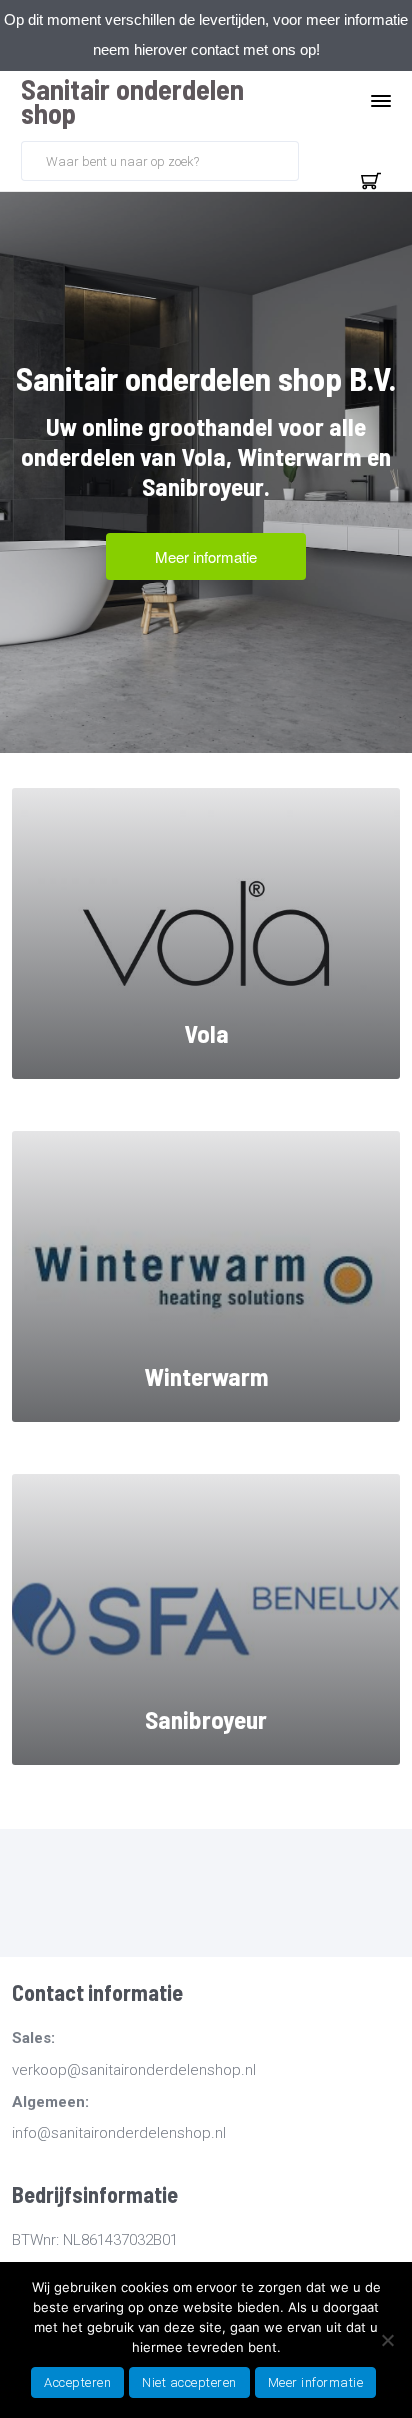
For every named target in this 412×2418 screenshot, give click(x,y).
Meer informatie (316, 2382)
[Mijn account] (323, 159)
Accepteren (77, 2382)
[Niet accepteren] (387, 2340)
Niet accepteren (189, 2382)
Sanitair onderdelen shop (132, 101)
